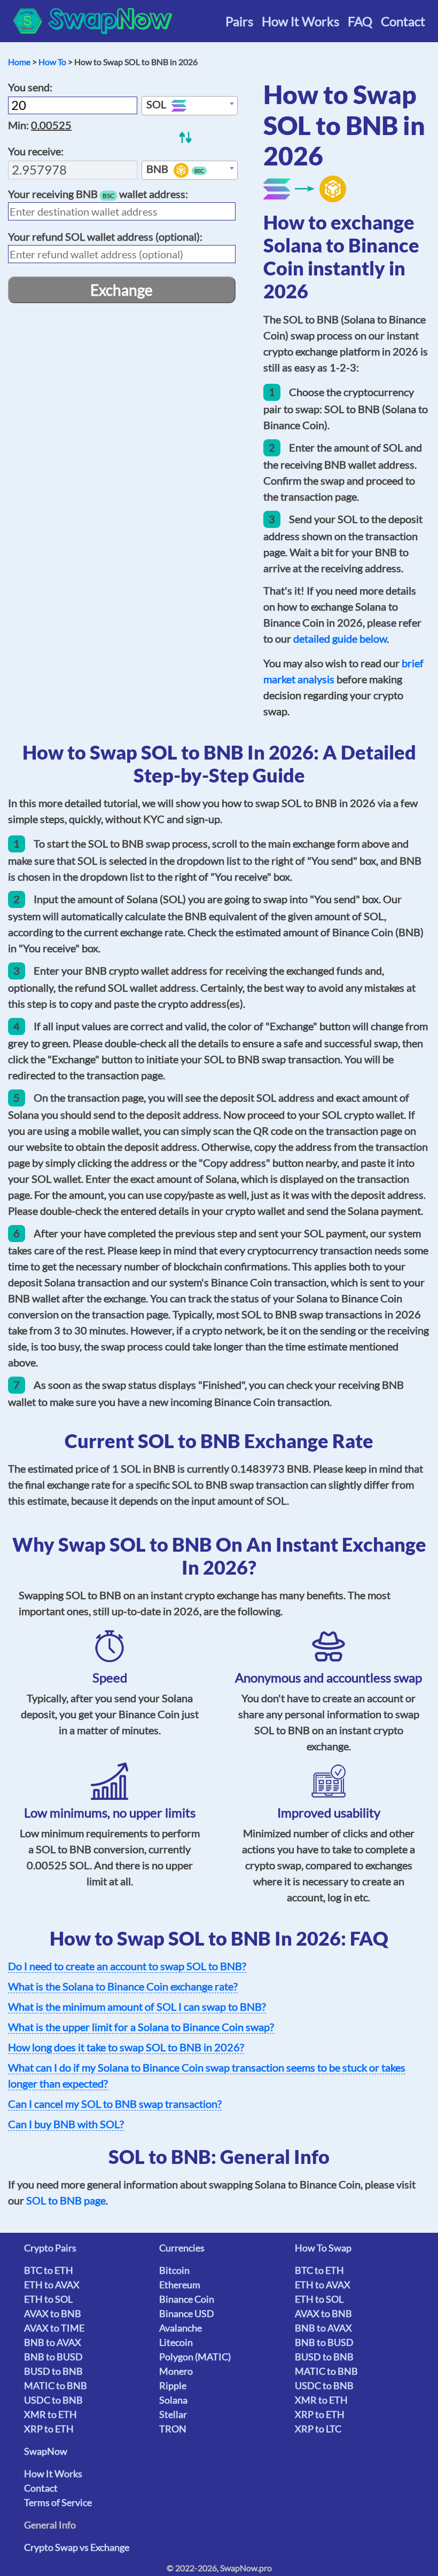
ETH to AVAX (52, 2285)
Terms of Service (58, 2502)
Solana (173, 2400)
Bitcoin (174, 2270)
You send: (30, 87)
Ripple (173, 2385)
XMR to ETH (50, 2414)
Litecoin (176, 2342)
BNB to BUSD (53, 2357)
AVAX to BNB (53, 2313)
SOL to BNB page (66, 2200)
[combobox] (190, 106)
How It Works (300, 21)
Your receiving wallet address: (98, 194)
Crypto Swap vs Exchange (77, 2547)
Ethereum (180, 2285)
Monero (176, 2371)
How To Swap (323, 2248)
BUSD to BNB (53, 2371)
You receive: (36, 151)
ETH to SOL (48, 2299)
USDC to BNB (53, 2400)
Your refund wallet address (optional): (105, 236)
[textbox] (190, 106)
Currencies (182, 2248)
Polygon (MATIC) (195, 2357)
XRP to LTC (318, 2429)
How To (52, 62)
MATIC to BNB (56, 2385)
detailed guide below (340, 638)
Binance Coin (187, 2299)
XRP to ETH (49, 2429)
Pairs (239, 21)
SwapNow (46, 2451)
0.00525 (51, 125)
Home (19, 62)
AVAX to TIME (54, 2328)
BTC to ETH (49, 2270)
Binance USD (187, 2313)
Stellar (173, 2414)
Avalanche (181, 2328)
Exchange (122, 290)
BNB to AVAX (53, 2342)
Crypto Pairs (50, 2248)
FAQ (360, 21)
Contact (403, 21)
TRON (173, 2429)
